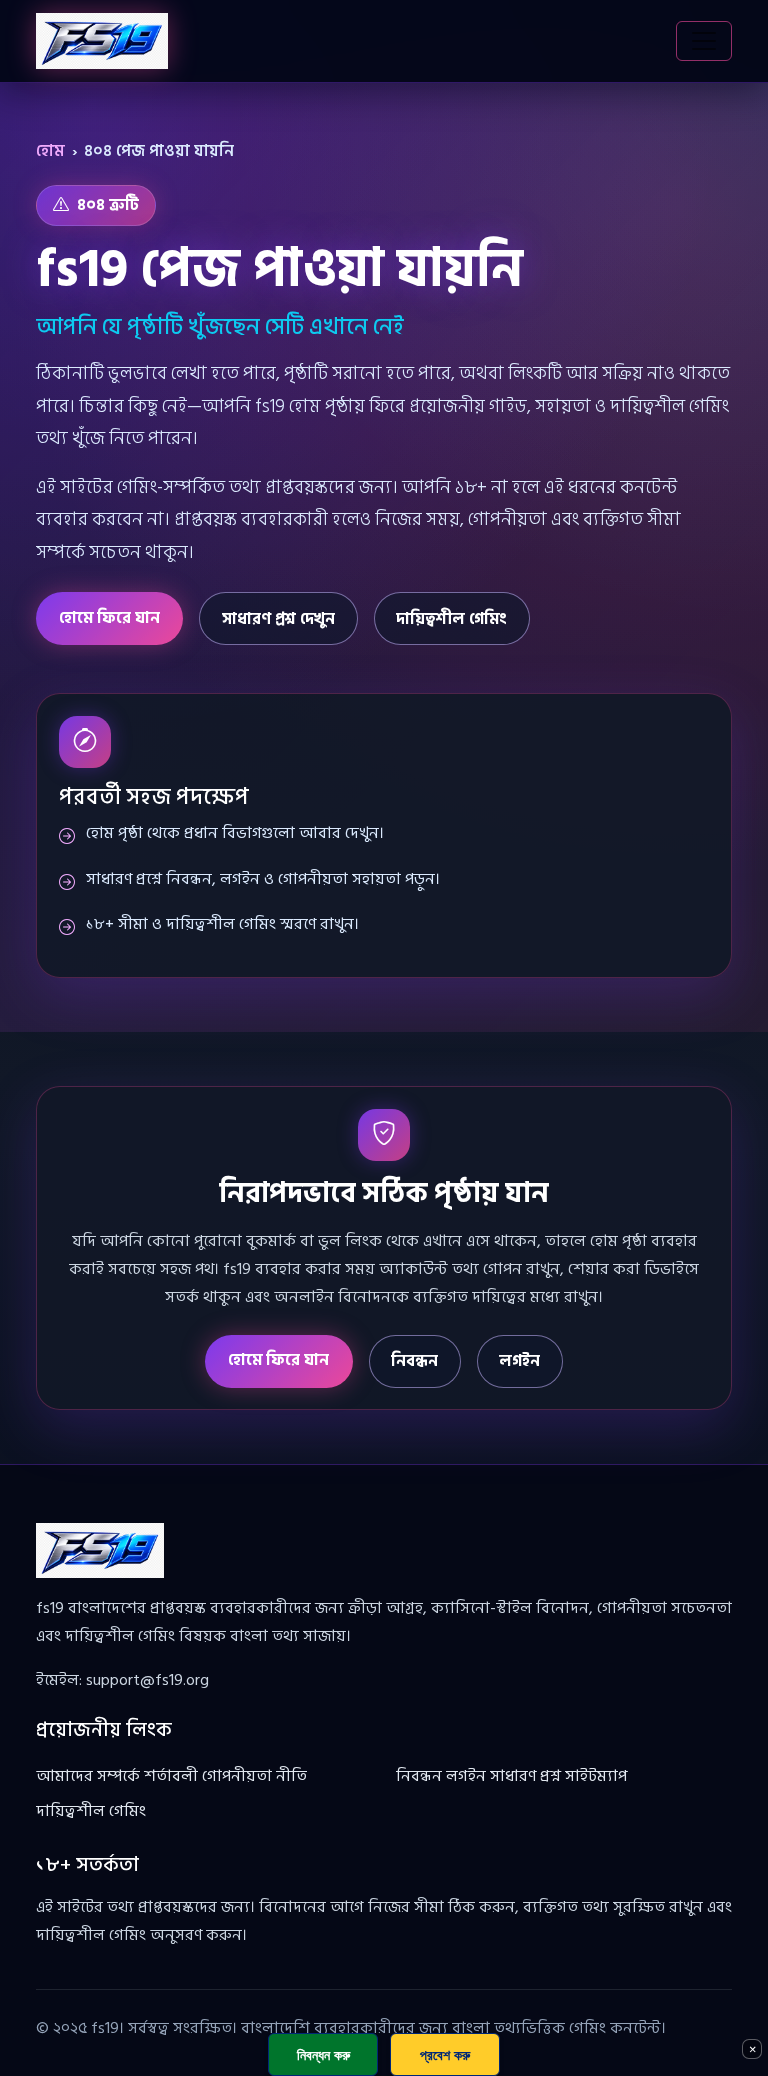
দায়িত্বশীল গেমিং (451, 619)
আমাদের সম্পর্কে (88, 1776)
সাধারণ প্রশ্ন (525, 1776)
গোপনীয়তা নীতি (254, 1776)
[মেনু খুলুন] (704, 41)
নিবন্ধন (414, 1361)
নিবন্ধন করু (323, 2054)
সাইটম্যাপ (596, 1776)
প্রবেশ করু (445, 2054)
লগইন (519, 1361)
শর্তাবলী (171, 1776)
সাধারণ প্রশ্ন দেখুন (278, 619)
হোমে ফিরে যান (109, 618)
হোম (50, 151)
